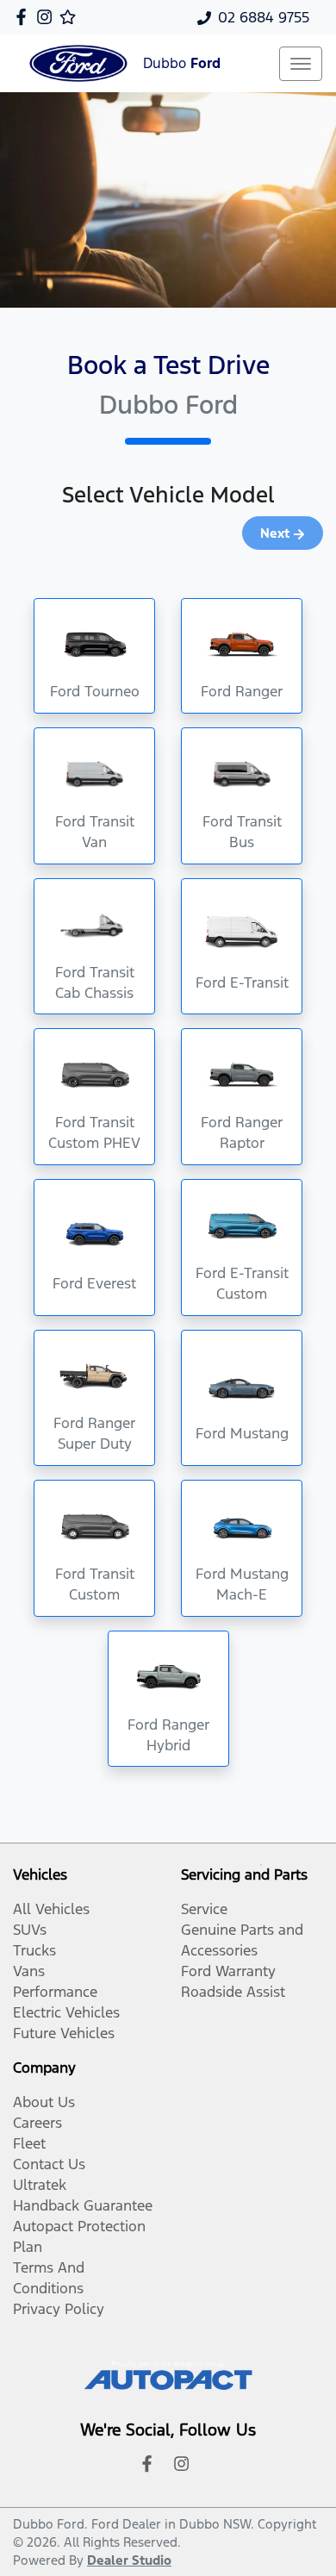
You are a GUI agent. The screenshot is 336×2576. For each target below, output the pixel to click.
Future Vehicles (64, 2033)
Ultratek (40, 2185)
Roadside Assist (233, 1992)
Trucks (34, 1950)
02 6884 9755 (264, 17)
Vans (29, 1971)
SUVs (30, 1930)
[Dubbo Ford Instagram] (48, 17)
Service (204, 1909)
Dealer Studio (129, 2560)
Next (275, 533)
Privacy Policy (59, 2309)
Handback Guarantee (83, 2205)
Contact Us (49, 2164)
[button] (301, 64)
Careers (37, 2123)
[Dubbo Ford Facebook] (25, 17)
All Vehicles (51, 1909)
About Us (44, 2102)
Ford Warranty (228, 1971)
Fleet (29, 2143)
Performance (55, 1992)
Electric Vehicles (66, 2012)
